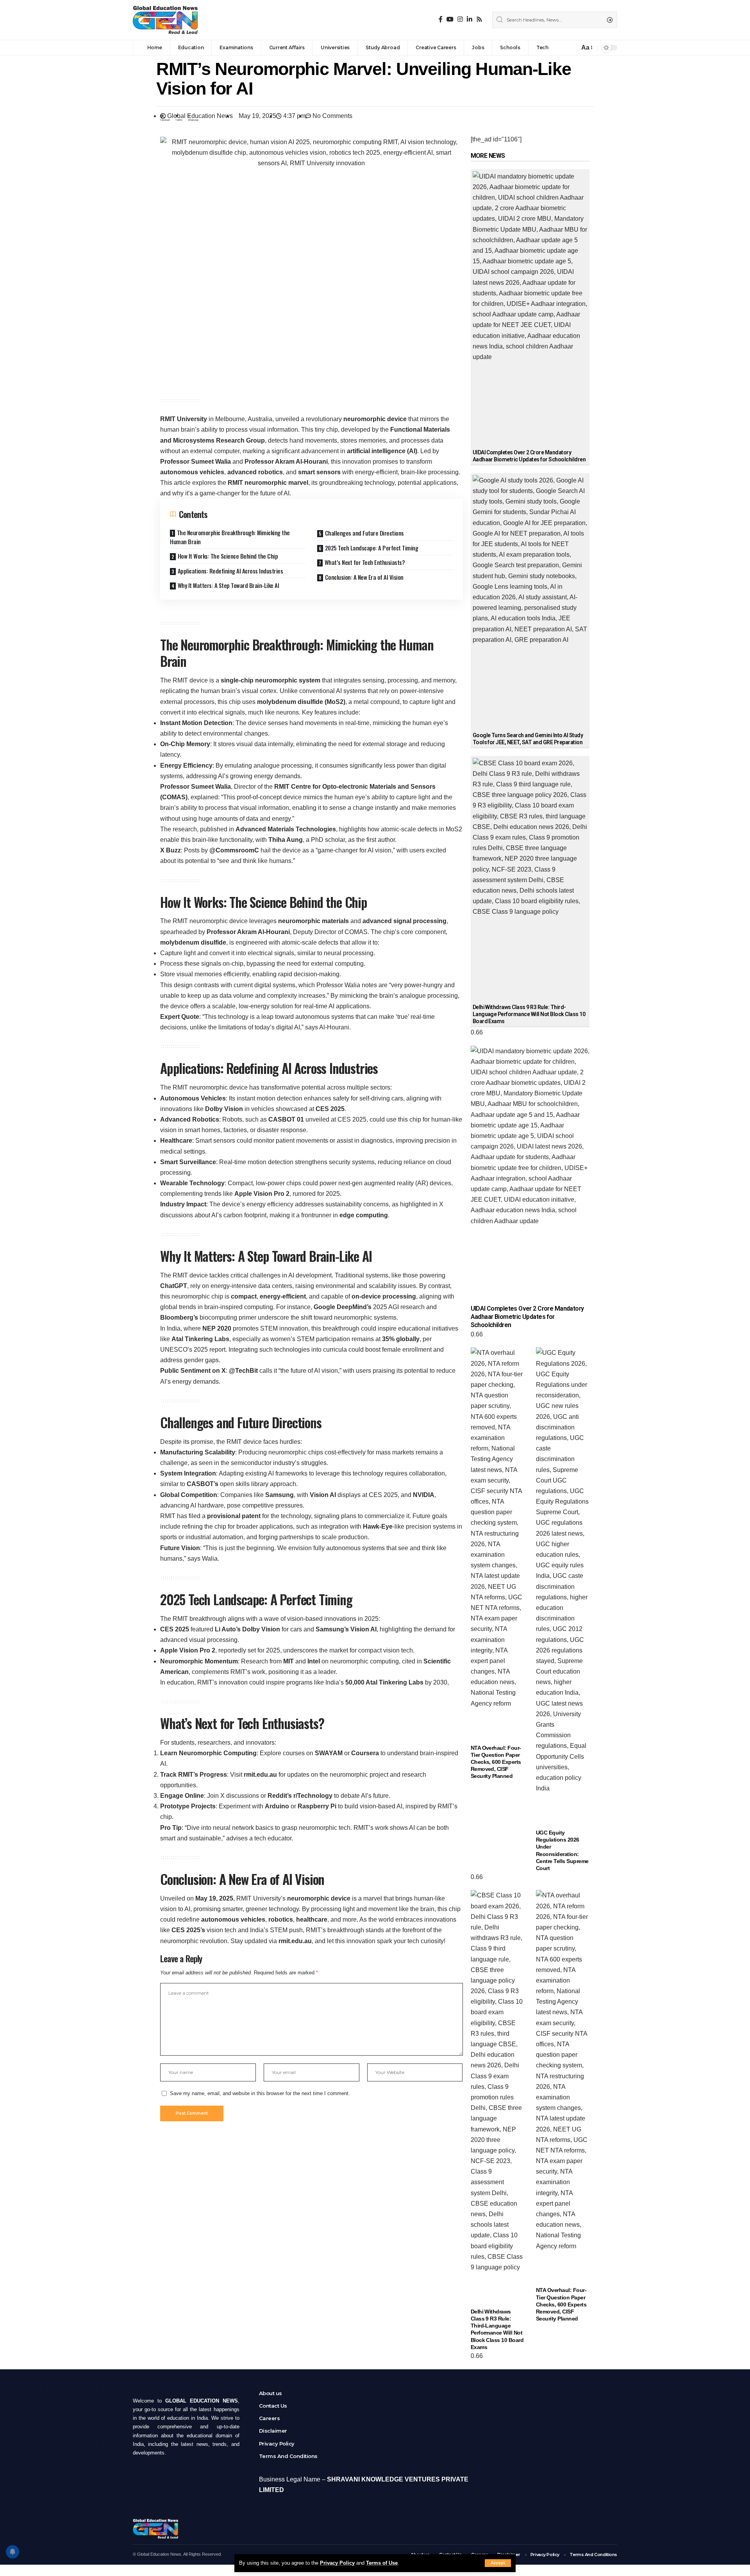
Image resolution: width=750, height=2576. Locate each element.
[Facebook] (441, 19)
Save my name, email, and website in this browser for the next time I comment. (260, 2093)
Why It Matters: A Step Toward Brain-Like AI (229, 585)
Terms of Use (382, 2563)
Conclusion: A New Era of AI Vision (364, 577)
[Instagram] (460, 19)
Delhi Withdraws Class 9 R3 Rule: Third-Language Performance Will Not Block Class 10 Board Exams (529, 1014)
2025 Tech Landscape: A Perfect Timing (372, 548)
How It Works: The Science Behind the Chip (228, 556)
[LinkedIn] (470, 19)
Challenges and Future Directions (364, 533)
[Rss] (479, 19)
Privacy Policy (337, 2563)
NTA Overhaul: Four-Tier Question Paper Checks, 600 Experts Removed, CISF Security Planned (496, 1762)
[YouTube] (450, 19)
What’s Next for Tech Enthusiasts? (365, 562)
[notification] (571, 48)
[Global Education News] (165, 20)
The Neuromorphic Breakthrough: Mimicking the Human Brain (230, 537)
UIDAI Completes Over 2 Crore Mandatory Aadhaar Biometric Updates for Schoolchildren (527, 1317)
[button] (165, 118)
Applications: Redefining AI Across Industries (230, 571)
